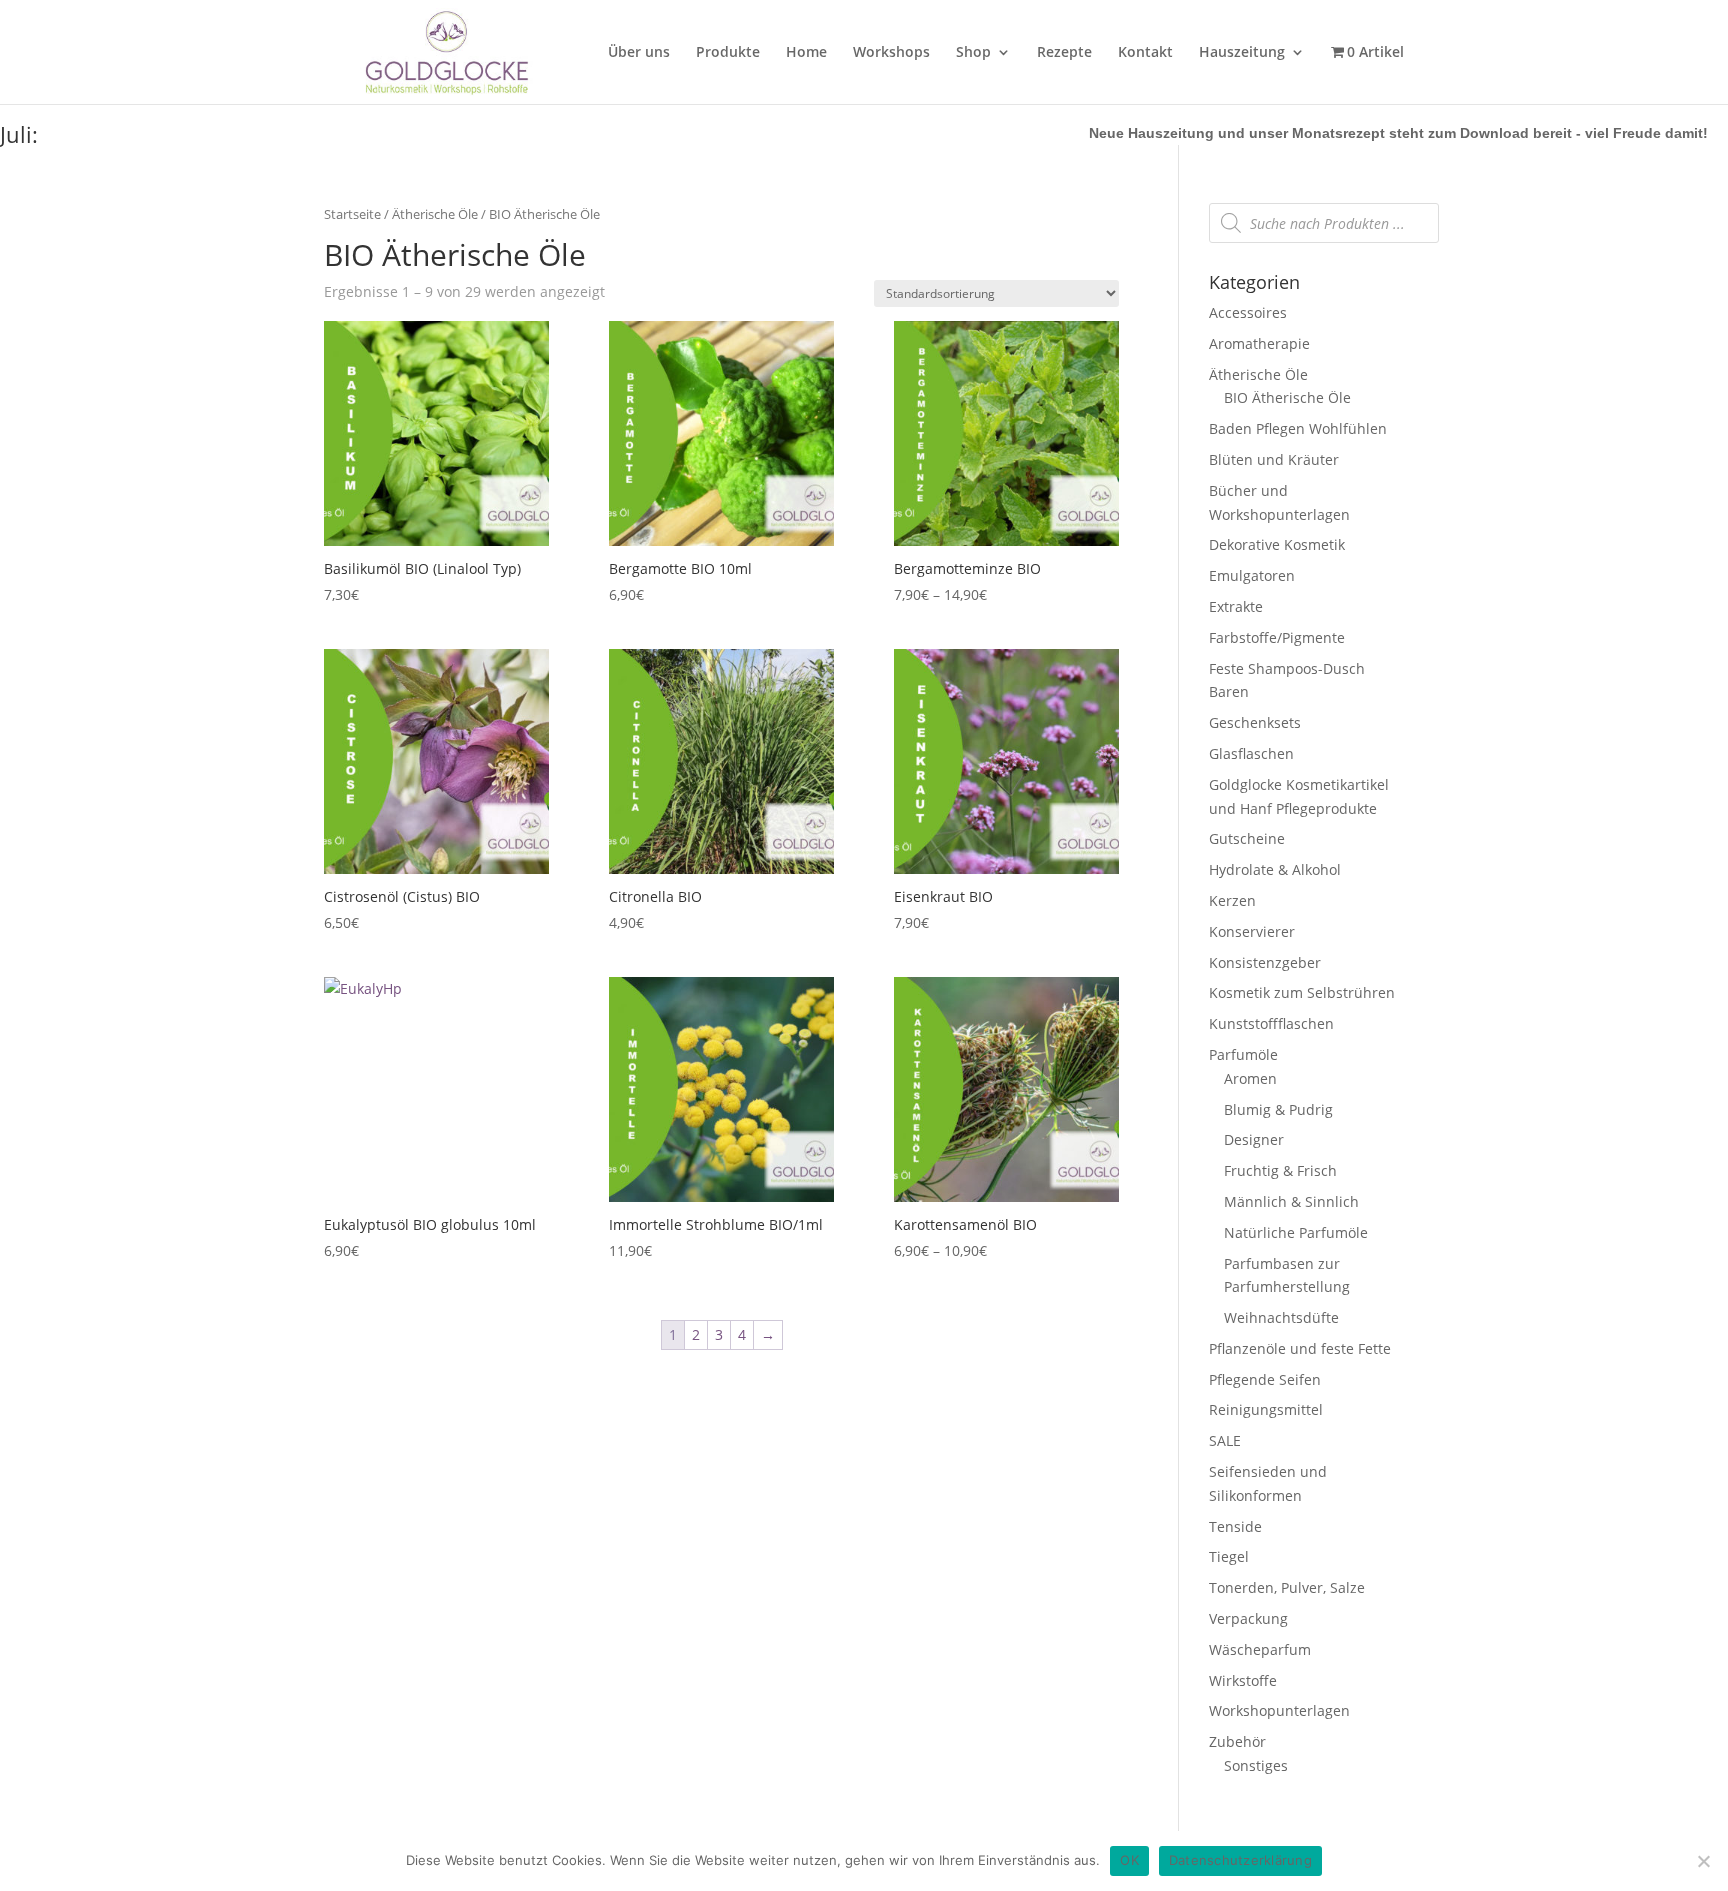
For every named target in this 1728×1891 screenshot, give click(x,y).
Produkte (728, 53)
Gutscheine (1247, 838)
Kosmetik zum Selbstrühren (1302, 992)
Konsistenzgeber (1265, 962)
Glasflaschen (1251, 753)
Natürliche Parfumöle (1296, 1232)
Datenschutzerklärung (1240, 1860)
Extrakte (1236, 606)
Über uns (639, 53)
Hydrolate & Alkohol (1275, 869)
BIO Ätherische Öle (1287, 397)
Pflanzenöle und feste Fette (1300, 1348)
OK (1129, 1860)
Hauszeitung (1242, 53)
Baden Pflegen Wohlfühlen (1298, 428)
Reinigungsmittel (1266, 1409)
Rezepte (1064, 53)
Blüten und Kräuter (1274, 459)
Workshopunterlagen (1279, 1710)
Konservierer (1252, 931)
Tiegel (1229, 1556)
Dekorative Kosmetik (1277, 544)
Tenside (1235, 1526)
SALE (1225, 1440)
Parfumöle (1243, 1054)
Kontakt (1145, 53)
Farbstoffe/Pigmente (1277, 637)
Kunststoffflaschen (1271, 1023)
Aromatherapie (1259, 343)
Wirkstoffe (1243, 1680)
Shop (973, 53)
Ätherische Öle (435, 214)
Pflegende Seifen (1265, 1379)
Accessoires (1248, 312)
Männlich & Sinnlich (1291, 1201)
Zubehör (1237, 1741)
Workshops (891, 53)
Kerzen (1232, 900)
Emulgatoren (1252, 575)
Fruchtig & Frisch (1280, 1170)
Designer (1254, 1139)
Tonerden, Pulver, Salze (1287, 1587)
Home (806, 53)
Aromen (1250, 1078)
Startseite (352, 214)
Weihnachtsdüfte (1281, 1317)
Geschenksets (1255, 722)
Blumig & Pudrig (1278, 1109)
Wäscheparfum (1260, 1649)
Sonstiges (1256, 1765)
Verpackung (1248, 1618)
